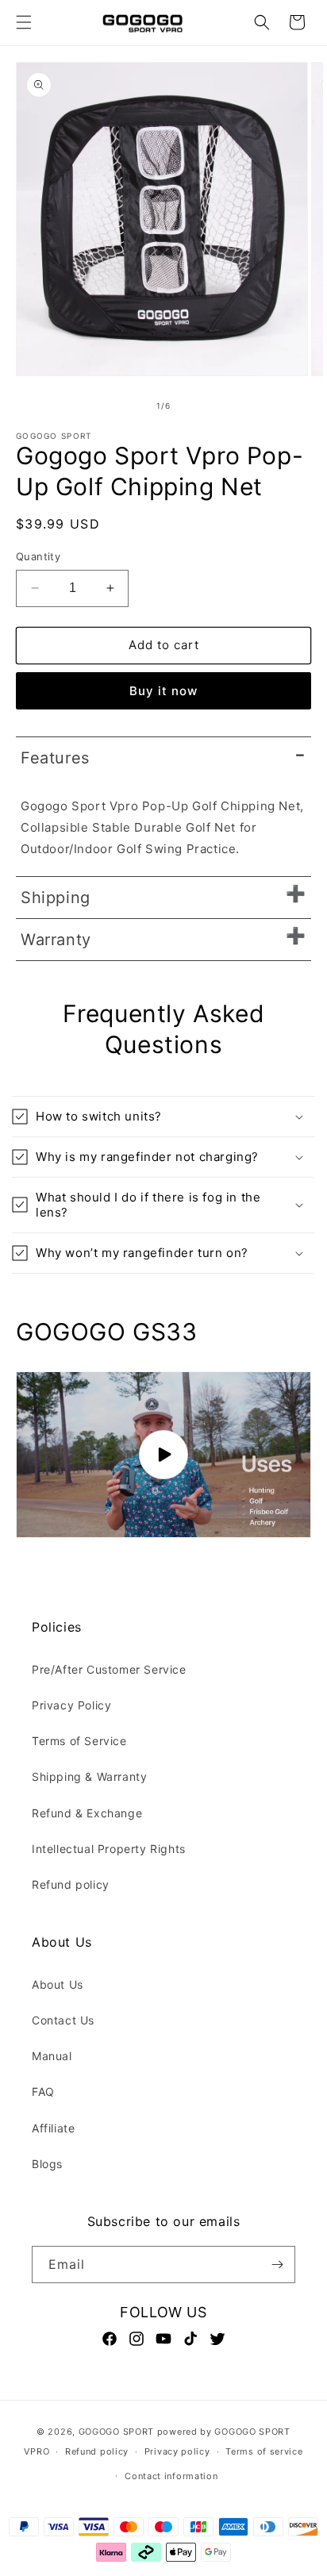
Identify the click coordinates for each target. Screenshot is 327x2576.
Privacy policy (177, 2451)
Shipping (56, 898)
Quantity (38, 556)
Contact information (171, 2476)
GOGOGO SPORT (116, 2432)
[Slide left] (129, 406)
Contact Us (63, 2020)
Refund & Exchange (87, 1813)
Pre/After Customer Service (109, 1669)
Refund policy (71, 1884)
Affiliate (53, 2128)
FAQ (43, 2092)
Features (55, 758)
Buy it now (163, 691)
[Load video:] (163, 1455)
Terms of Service (79, 1741)
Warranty (56, 940)
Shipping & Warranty (89, 1776)
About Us (58, 1984)
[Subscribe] (277, 2265)
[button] (24, 22)
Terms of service (264, 2451)
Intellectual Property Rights (109, 1849)
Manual (52, 2056)
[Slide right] (198, 406)
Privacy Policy (71, 1705)
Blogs (47, 2164)
